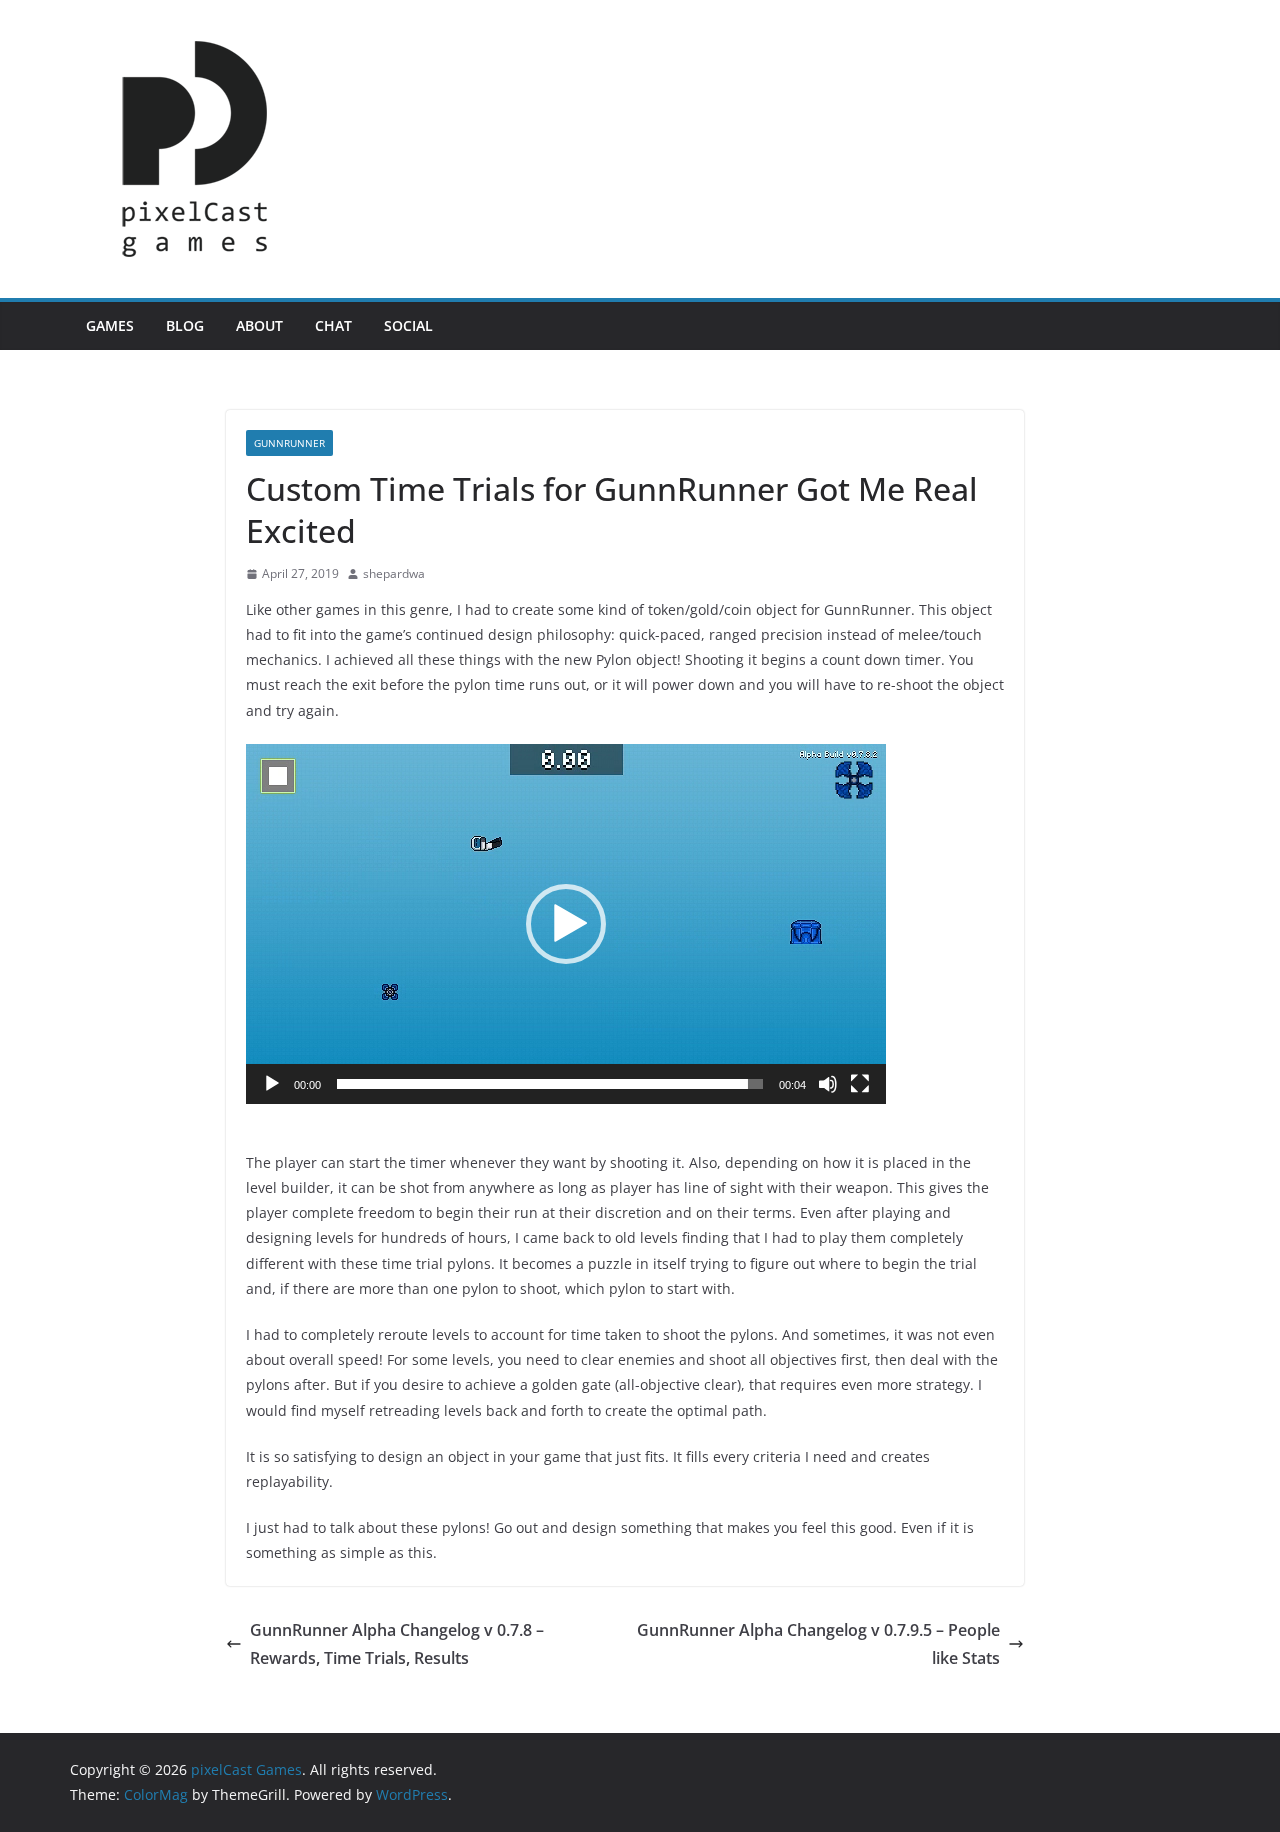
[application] (566, 924)
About (259, 325)
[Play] (272, 1084)
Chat (333, 325)
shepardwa (394, 573)
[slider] (550, 1084)
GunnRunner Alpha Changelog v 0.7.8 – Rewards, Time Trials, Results (397, 1644)
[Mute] (828, 1084)
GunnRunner (289, 443)
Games (110, 325)
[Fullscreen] (860, 1084)
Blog (185, 325)
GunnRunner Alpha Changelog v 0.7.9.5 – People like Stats (818, 1644)
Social (408, 325)
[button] (566, 924)
